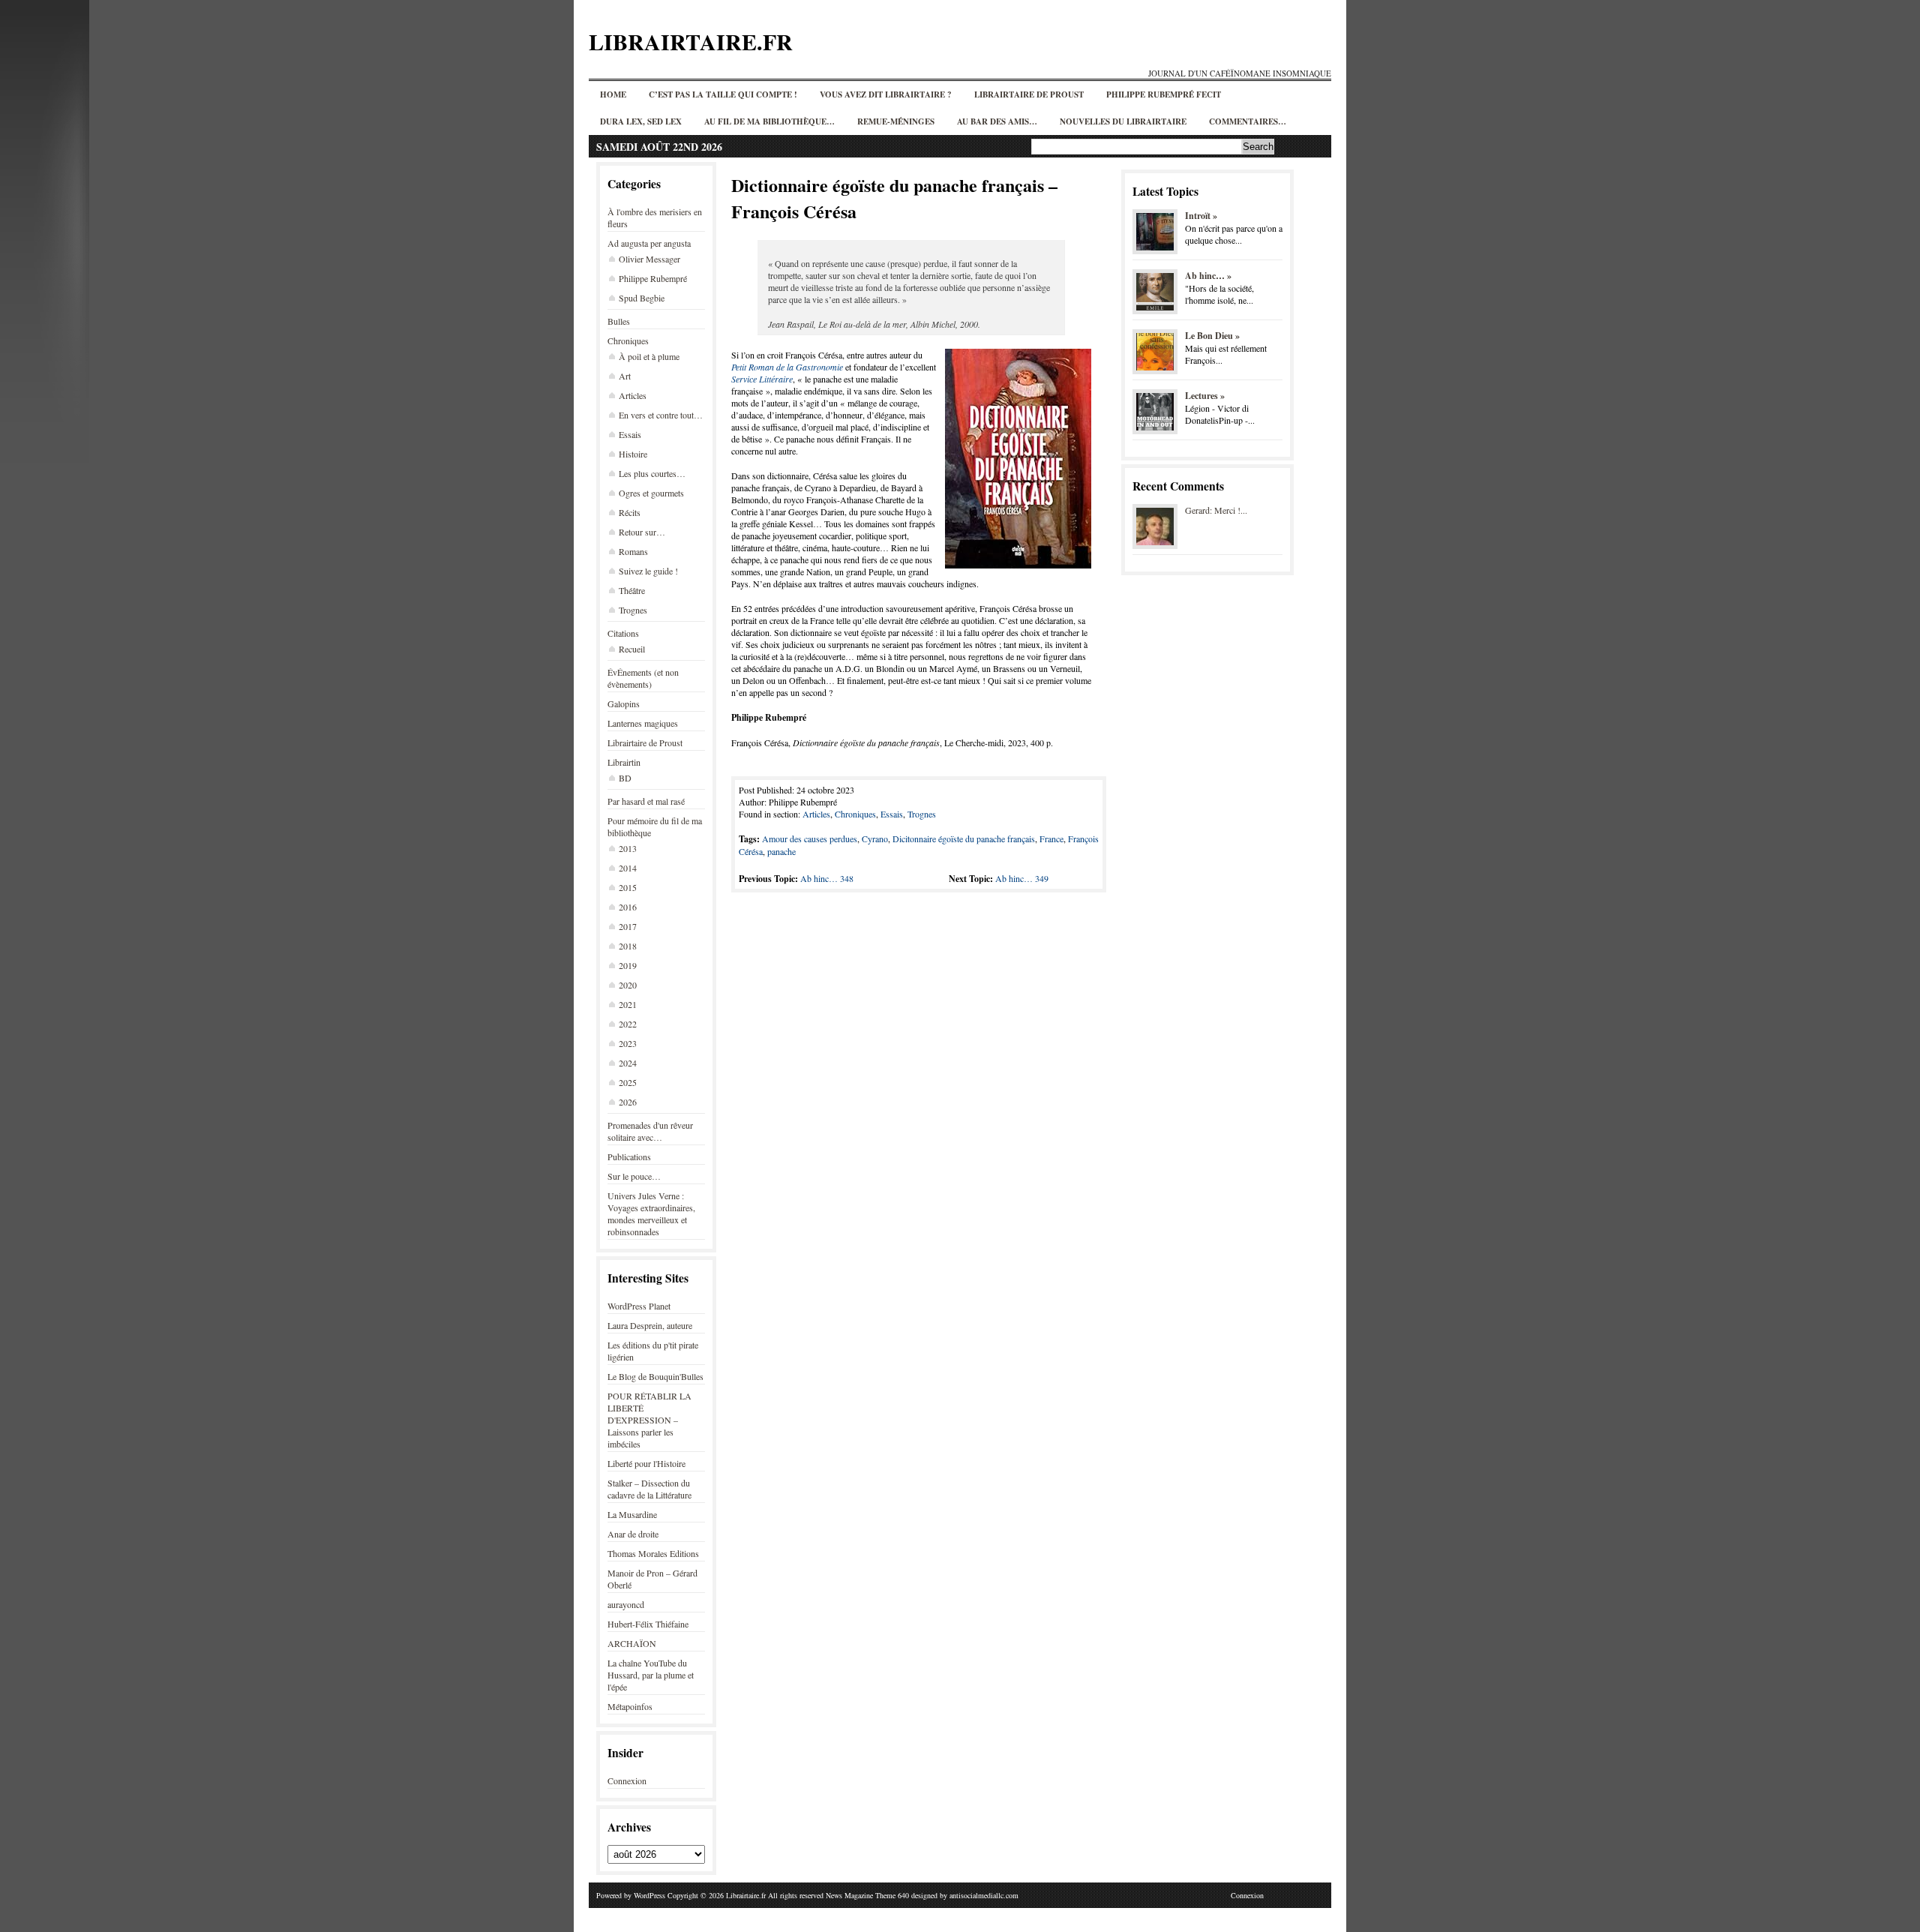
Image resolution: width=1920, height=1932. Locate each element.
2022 (628, 1024)
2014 (628, 868)
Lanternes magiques (643, 723)
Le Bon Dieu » (1212, 336)
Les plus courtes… (652, 473)
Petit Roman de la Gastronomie (787, 367)
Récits (630, 512)
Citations (623, 633)
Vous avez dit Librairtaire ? (886, 94)
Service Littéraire (762, 379)
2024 (628, 1063)
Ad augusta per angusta (649, 243)
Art (625, 376)
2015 (628, 887)
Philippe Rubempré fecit (1164, 94)
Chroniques (628, 340)
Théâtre (632, 590)
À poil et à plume (649, 356)
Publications (629, 1156)
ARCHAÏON (632, 1643)
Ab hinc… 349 (1022, 878)
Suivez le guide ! (648, 571)
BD (625, 778)
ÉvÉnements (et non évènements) (643, 678)
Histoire (633, 454)
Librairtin (624, 762)
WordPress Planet (639, 1306)
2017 (628, 926)
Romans (633, 551)
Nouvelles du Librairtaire (1123, 121)
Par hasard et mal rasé (646, 801)
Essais (630, 434)
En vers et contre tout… (661, 415)
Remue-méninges (896, 121)
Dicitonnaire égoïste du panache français (964, 838)
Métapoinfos (630, 1706)
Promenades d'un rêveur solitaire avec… (650, 1131)
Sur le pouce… (634, 1176)
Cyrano (875, 838)
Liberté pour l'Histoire (646, 1463)
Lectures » (1205, 396)
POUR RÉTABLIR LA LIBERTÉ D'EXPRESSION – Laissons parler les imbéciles (649, 1420)
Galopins (624, 703)
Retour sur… (642, 532)
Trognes (633, 610)
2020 (628, 985)
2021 (628, 1004)
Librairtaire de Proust (1029, 94)
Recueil (632, 649)
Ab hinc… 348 (827, 878)
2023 (628, 1043)
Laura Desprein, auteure (650, 1325)
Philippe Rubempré (653, 278)
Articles (633, 395)
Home (613, 94)
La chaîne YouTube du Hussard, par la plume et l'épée (651, 1675)
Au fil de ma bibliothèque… (769, 121)
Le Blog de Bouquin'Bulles (655, 1376)
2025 (628, 1082)
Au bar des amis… (997, 121)
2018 (628, 946)
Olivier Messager (649, 259)
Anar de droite (633, 1534)
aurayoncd (626, 1604)
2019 (628, 965)
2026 (628, 1102)
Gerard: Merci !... (1216, 510)
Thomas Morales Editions (653, 1553)
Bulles (619, 321)
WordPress (649, 1895)
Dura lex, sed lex (641, 121)
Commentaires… (1248, 121)
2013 (628, 848)
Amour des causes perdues (810, 838)
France (1051, 838)
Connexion (627, 1780)
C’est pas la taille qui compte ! (723, 94)
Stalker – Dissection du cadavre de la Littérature (649, 1489)
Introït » (1201, 216)
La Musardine (632, 1514)
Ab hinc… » (1208, 276)
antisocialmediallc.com (984, 1895)
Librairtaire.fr (691, 41)
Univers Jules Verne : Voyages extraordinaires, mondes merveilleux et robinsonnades (651, 1213)
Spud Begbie (642, 298)
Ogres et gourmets (651, 493)
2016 (628, 907)
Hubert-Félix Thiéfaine (648, 1624)
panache (781, 851)
